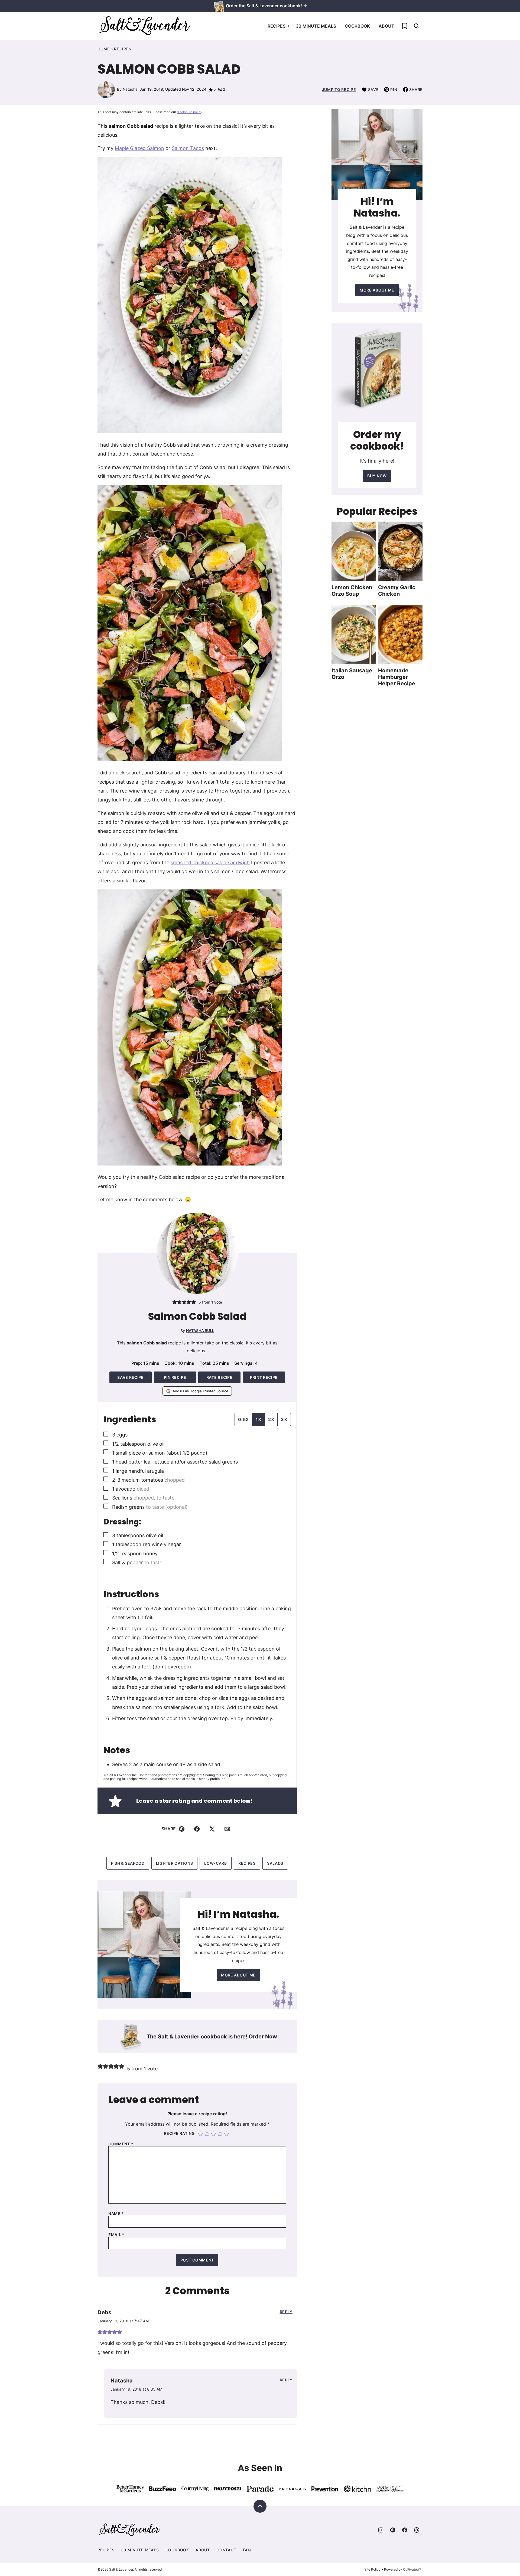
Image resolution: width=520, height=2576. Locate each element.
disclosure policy (190, 112)
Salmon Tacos (188, 148)
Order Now (263, 2037)
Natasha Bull (200, 1330)
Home (104, 49)
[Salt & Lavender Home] (145, 26)
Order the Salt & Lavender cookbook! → (266, 6)
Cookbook (357, 26)
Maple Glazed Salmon (139, 148)
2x (271, 1419)
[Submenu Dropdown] (288, 26)
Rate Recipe (220, 1377)
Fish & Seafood (128, 1863)
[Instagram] (381, 2530)
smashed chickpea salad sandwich (210, 863)
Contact (226, 2550)
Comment (121, 2144)
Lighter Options (175, 1863)
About (386, 26)
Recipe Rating (179, 2133)
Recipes (277, 26)
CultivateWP (412, 2569)
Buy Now (377, 476)
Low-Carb (216, 1863)
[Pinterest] (393, 2530)
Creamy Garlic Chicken (397, 591)
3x (284, 1419)
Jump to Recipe (339, 89)
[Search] (417, 26)
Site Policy (372, 2569)
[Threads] (417, 2530)
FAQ (247, 2550)
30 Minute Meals (316, 26)
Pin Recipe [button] (175, 1377)
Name (116, 2214)
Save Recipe (131, 1377)
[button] (175, 1302)
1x (259, 1419)
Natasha (130, 89)
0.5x (243, 1419)
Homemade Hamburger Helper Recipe (397, 677)
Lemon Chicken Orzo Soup (352, 591)
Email (116, 2235)
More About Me (238, 1975)
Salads (275, 1863)
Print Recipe (264, 1377)
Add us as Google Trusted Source (200, 1391)
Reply (286, 2312)
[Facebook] (405, 2530)
